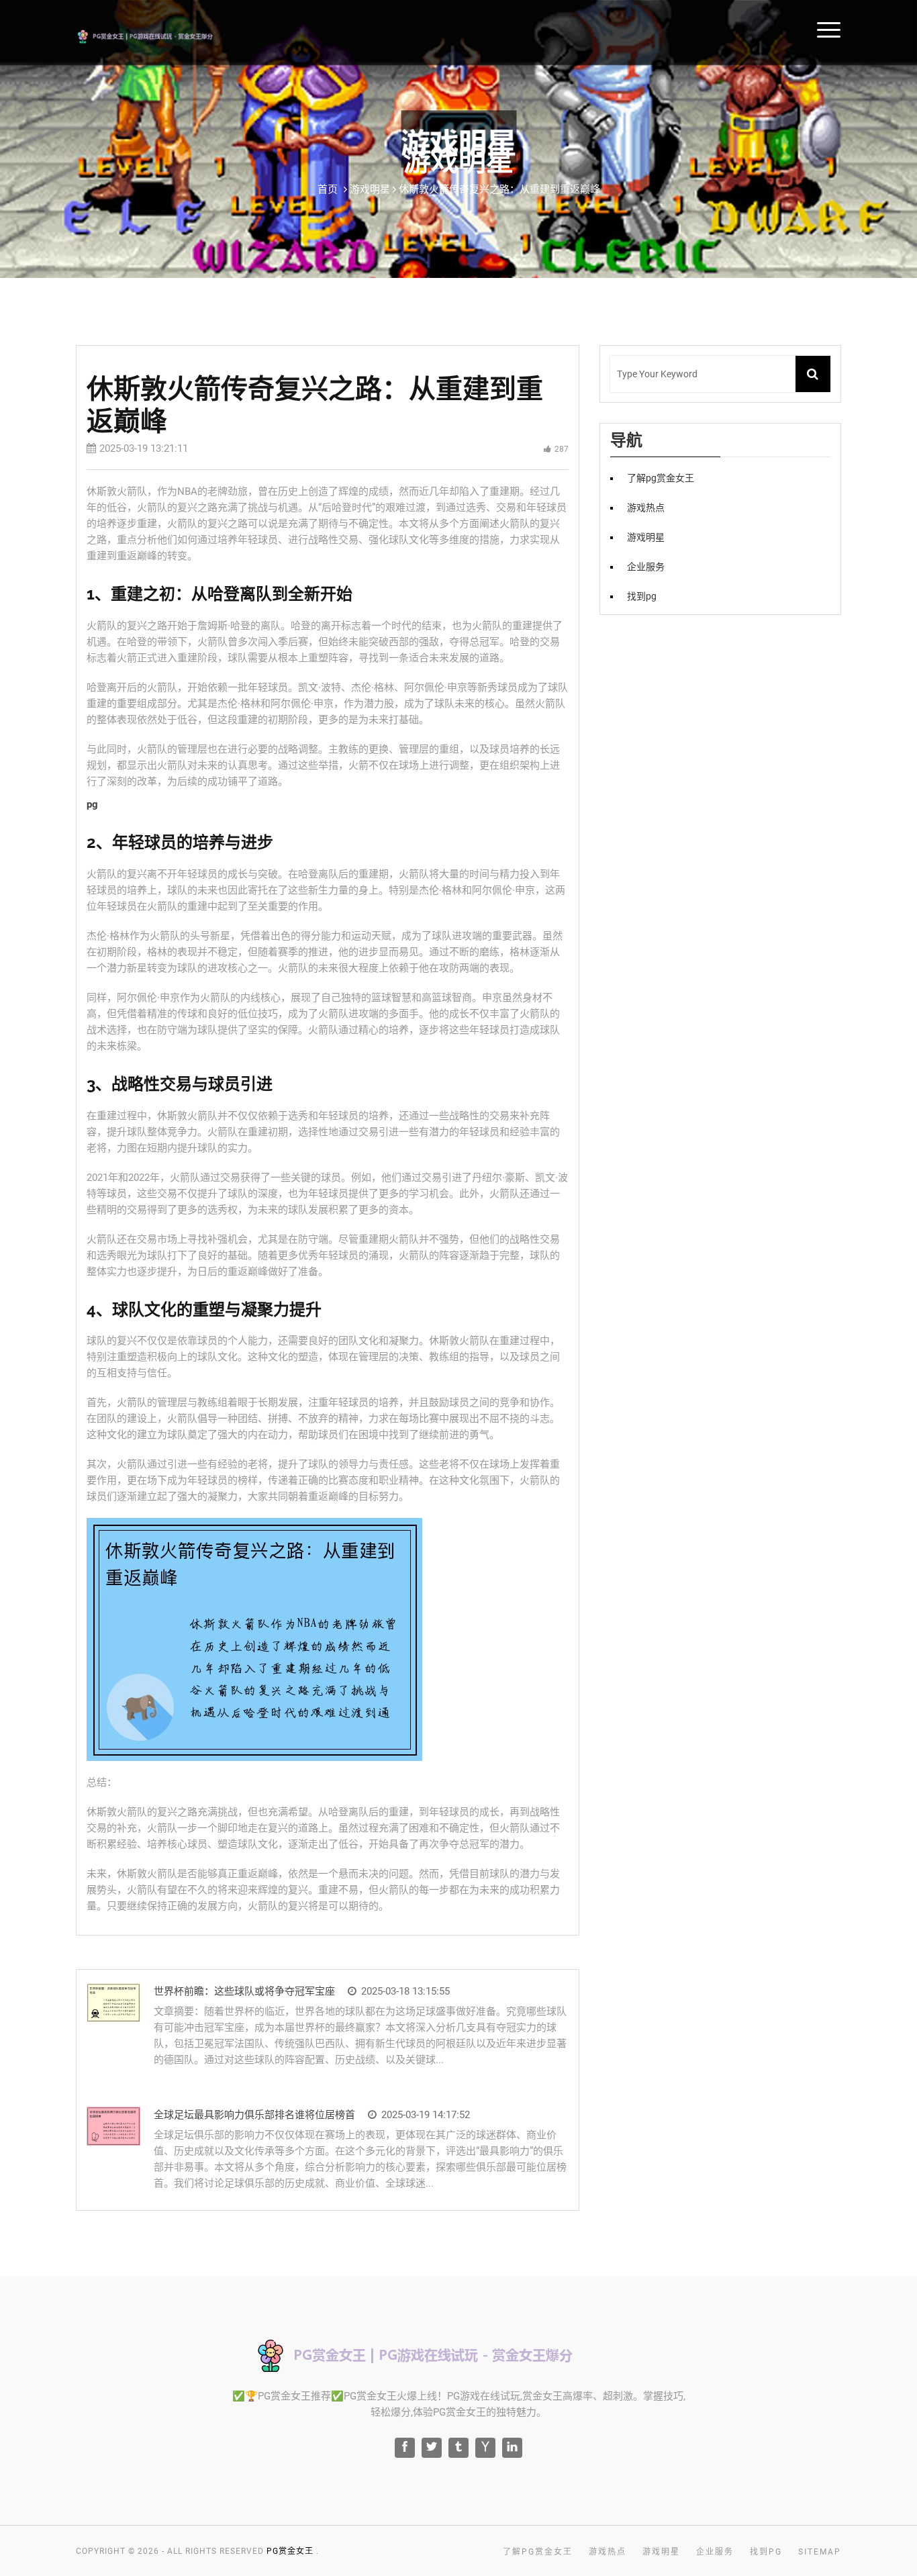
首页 (328, 189)
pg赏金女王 (290, 2551)
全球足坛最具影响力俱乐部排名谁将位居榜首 (254, 2115)
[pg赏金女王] (164, 35)
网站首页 (890, 29)
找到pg (642, 596)
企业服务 (646, 567)
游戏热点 (646, 508)
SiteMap (820, 2552)
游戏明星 (646, 537)
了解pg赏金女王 (661, 478)
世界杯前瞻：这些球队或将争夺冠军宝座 (244, 1991)
